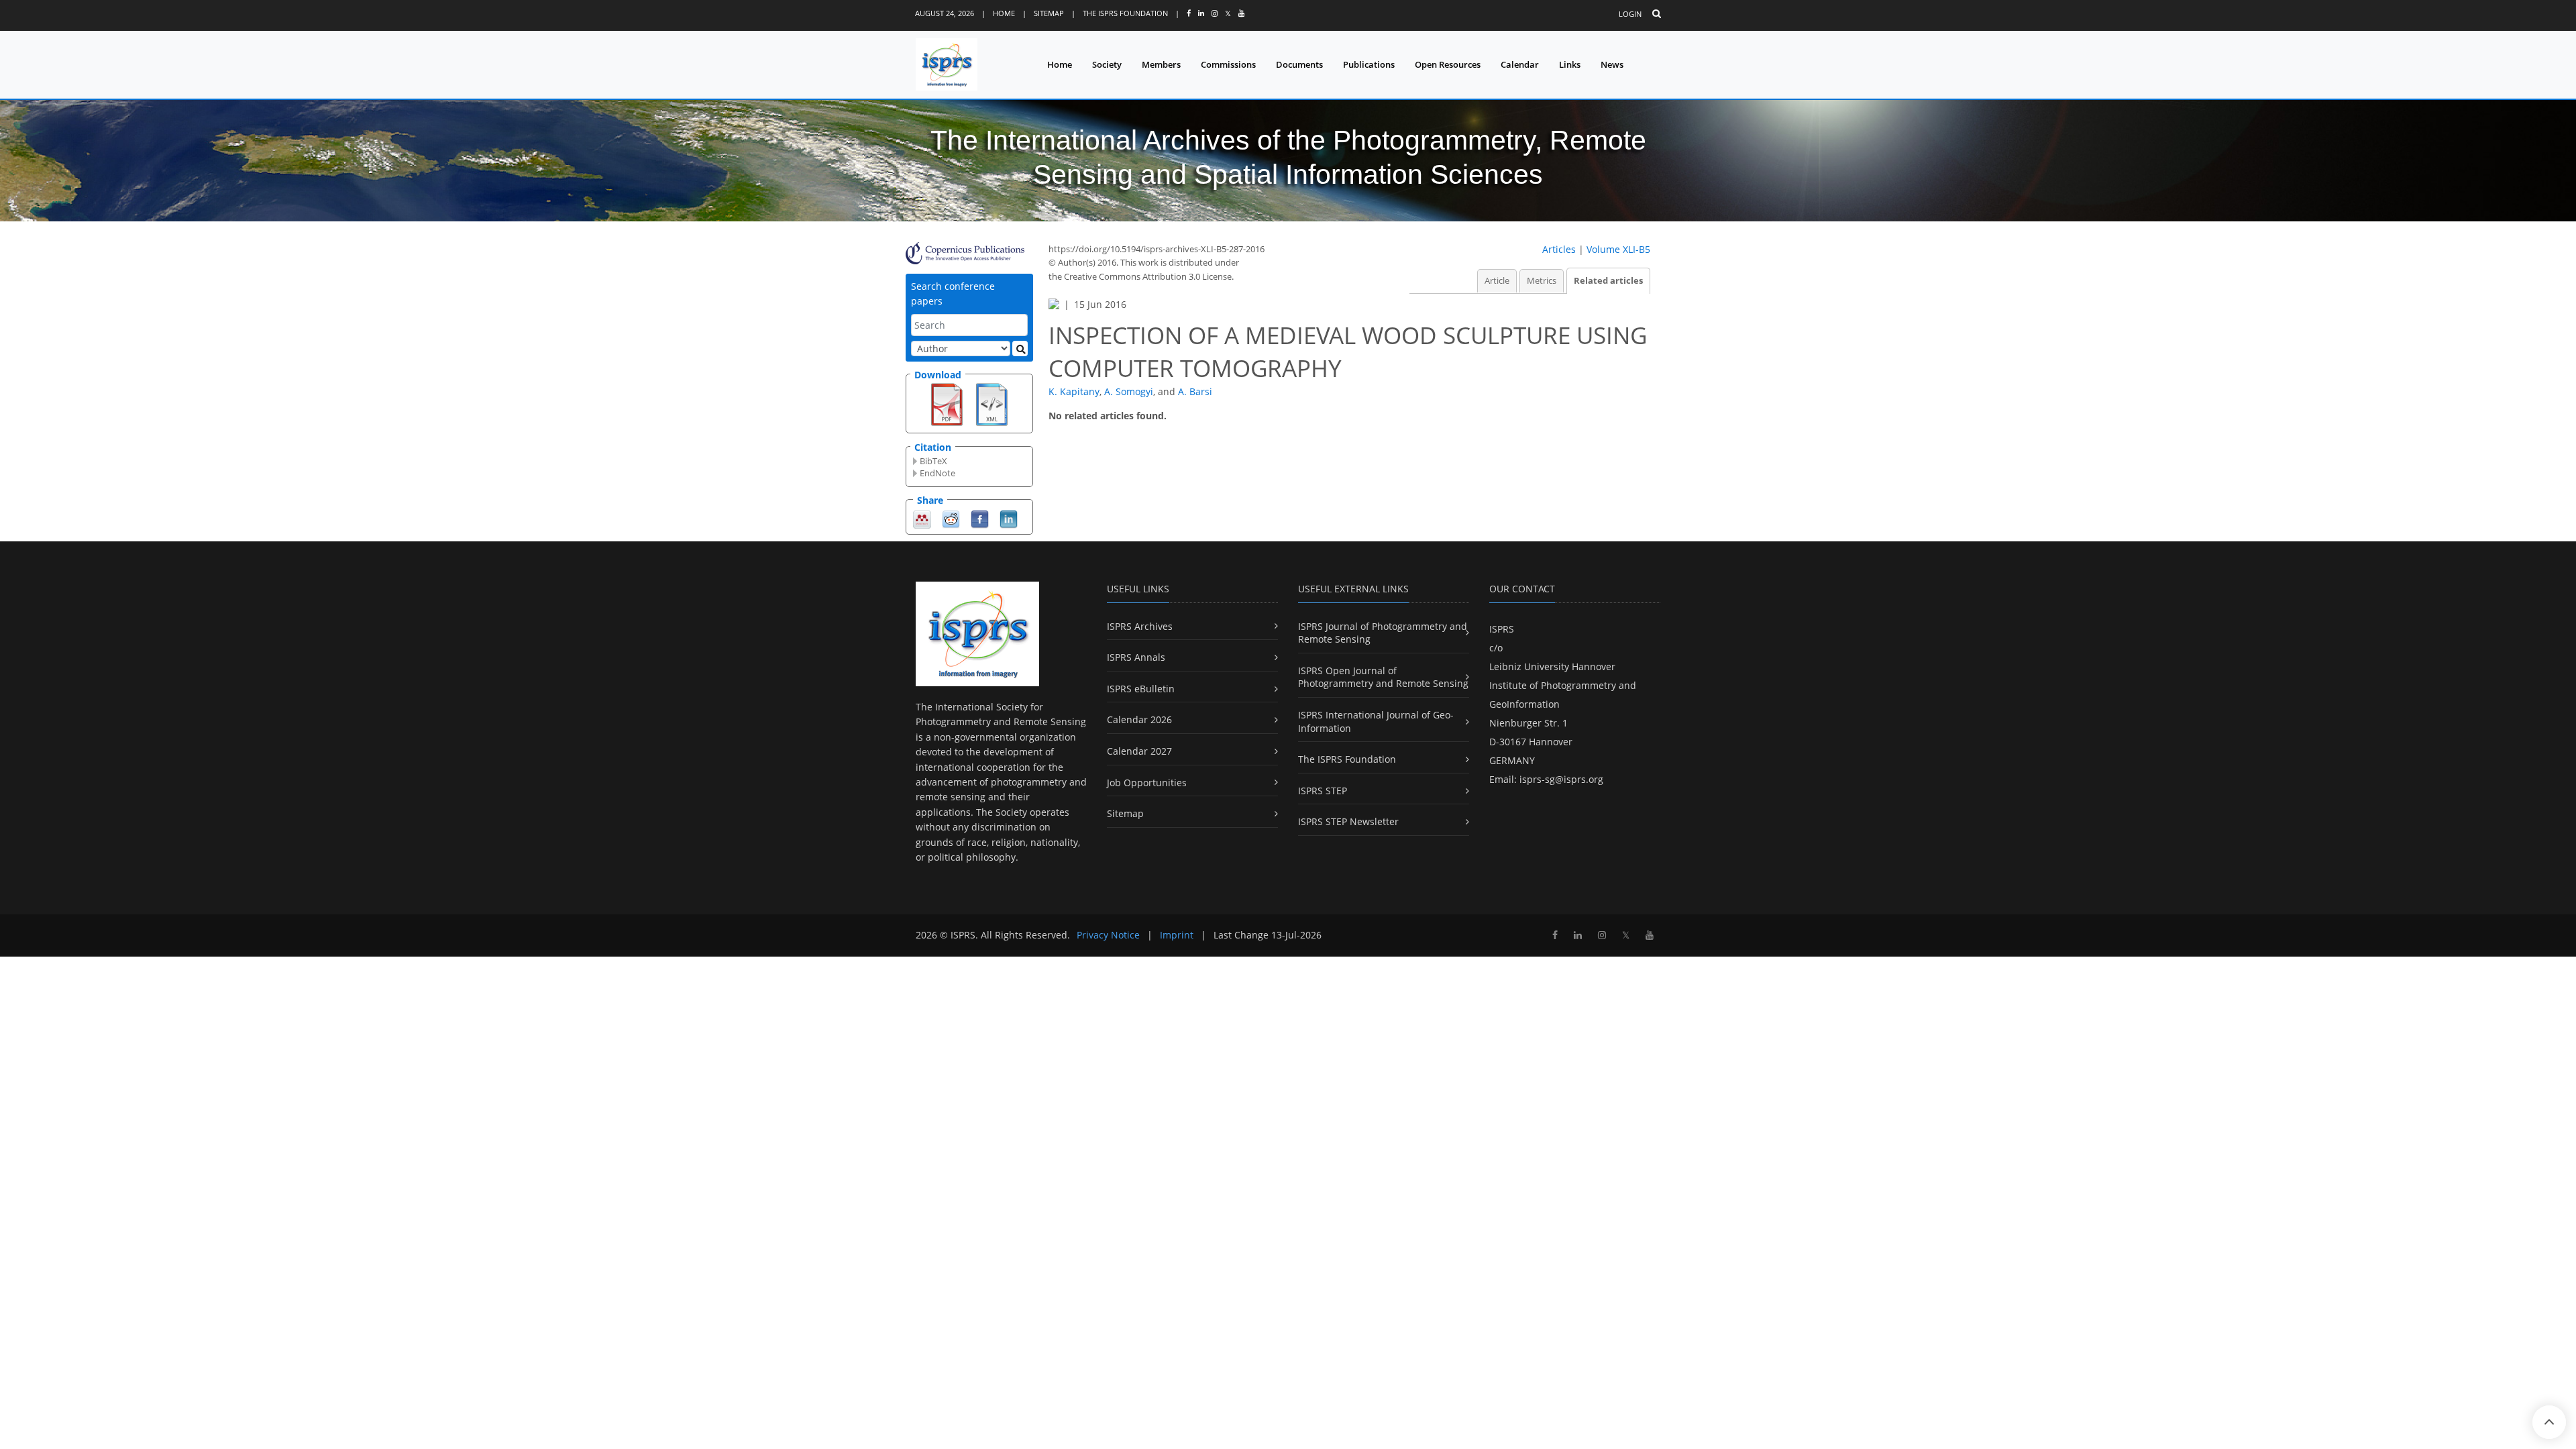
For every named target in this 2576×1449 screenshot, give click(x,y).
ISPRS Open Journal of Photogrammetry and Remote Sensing (1383, 677)
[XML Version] (992, 403)
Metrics (1542, 281)
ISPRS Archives (1140, 626)
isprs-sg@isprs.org (1561, 779)
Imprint (1177, 935)
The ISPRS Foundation (1125, 13)
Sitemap (1049, 13)
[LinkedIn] (1009, 518)
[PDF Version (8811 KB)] (947, 403)
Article (1497, 281)
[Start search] (1020, 348)
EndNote (937, 473)
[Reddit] (951, 518)
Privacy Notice (1108, 935)
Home (1004, 13)
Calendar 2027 (1139, 751)
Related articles (1608, 281)
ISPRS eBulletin (1141, 689)
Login (1630, 14)
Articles (1559, 249)
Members (1161, 64)
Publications (1369, 64)
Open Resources (1448, 64)
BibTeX (933, 461)
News (1612, 64)
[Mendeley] (922, 518)
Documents (1299, 64)
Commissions (1228, 64)
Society (1107, 64)
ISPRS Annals (1136, 657)
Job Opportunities (1147, 783)
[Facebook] (980, 518)
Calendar (1520, 64)
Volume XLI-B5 (1618, 249)
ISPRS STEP (1323, 791)
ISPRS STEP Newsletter (1348, 821)
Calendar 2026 (1139, 719)
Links (1570, 64)
